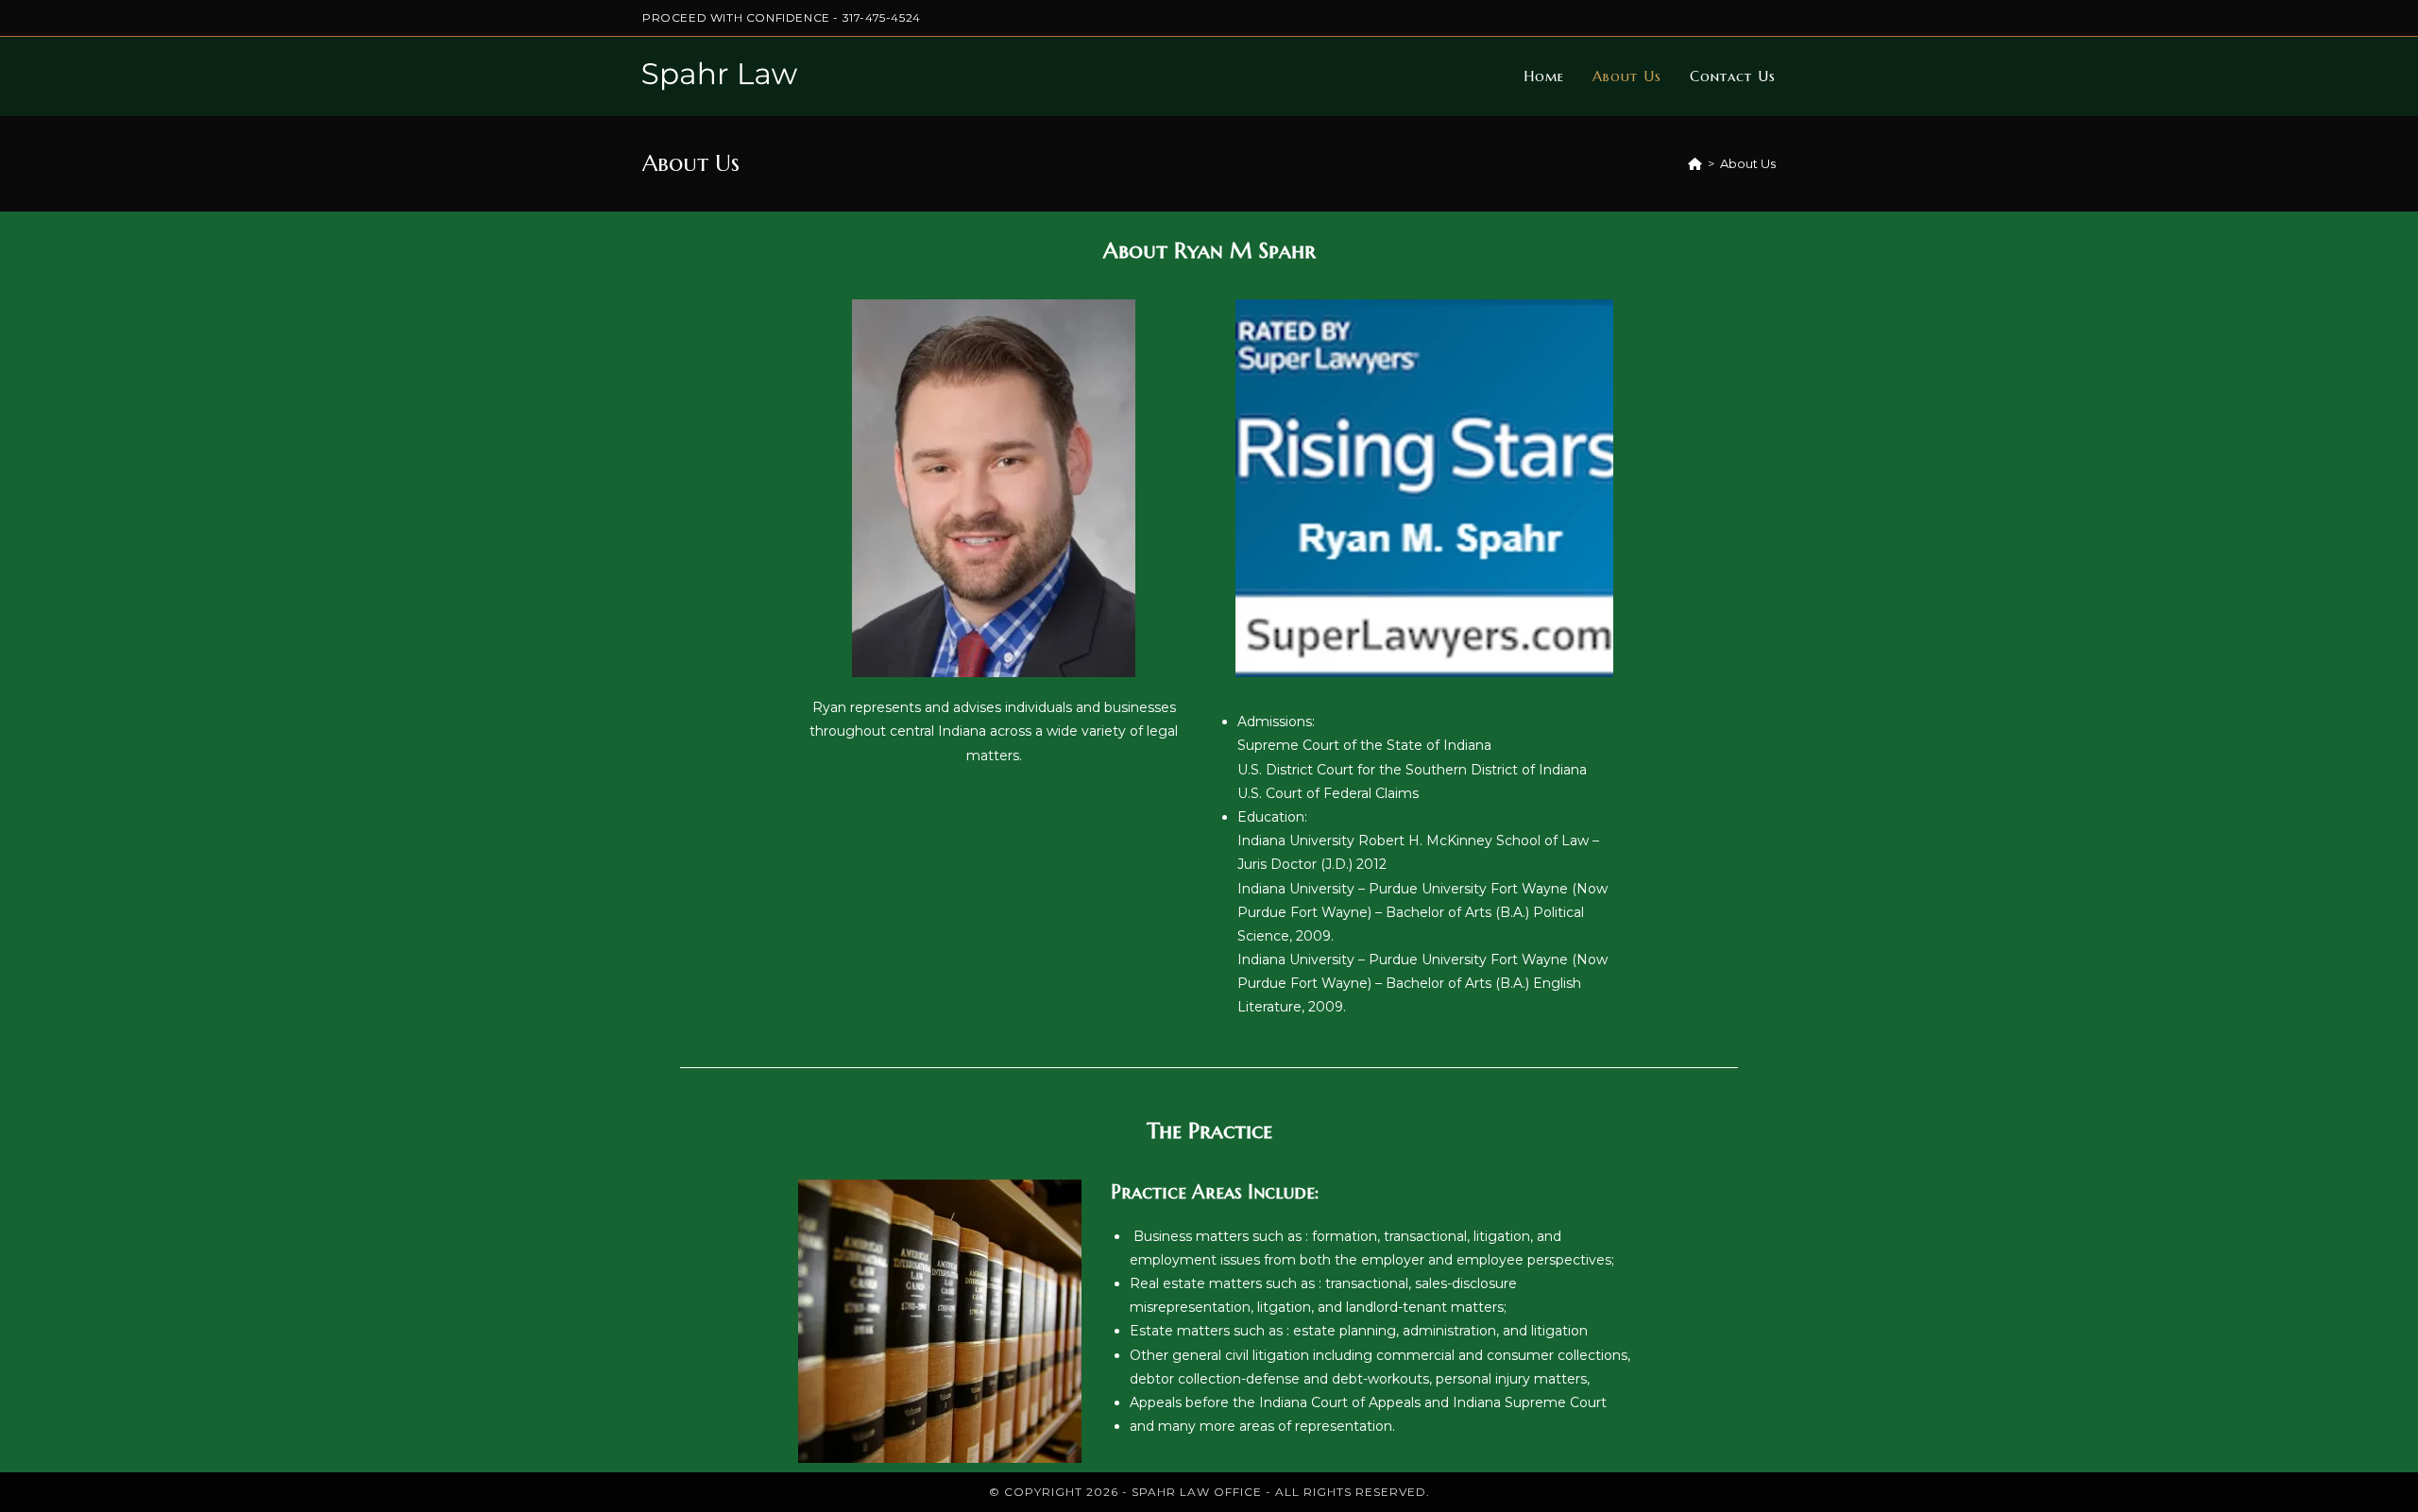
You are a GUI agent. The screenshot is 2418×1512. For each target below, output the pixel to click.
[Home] (1695, 163)
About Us (1748, 163)
